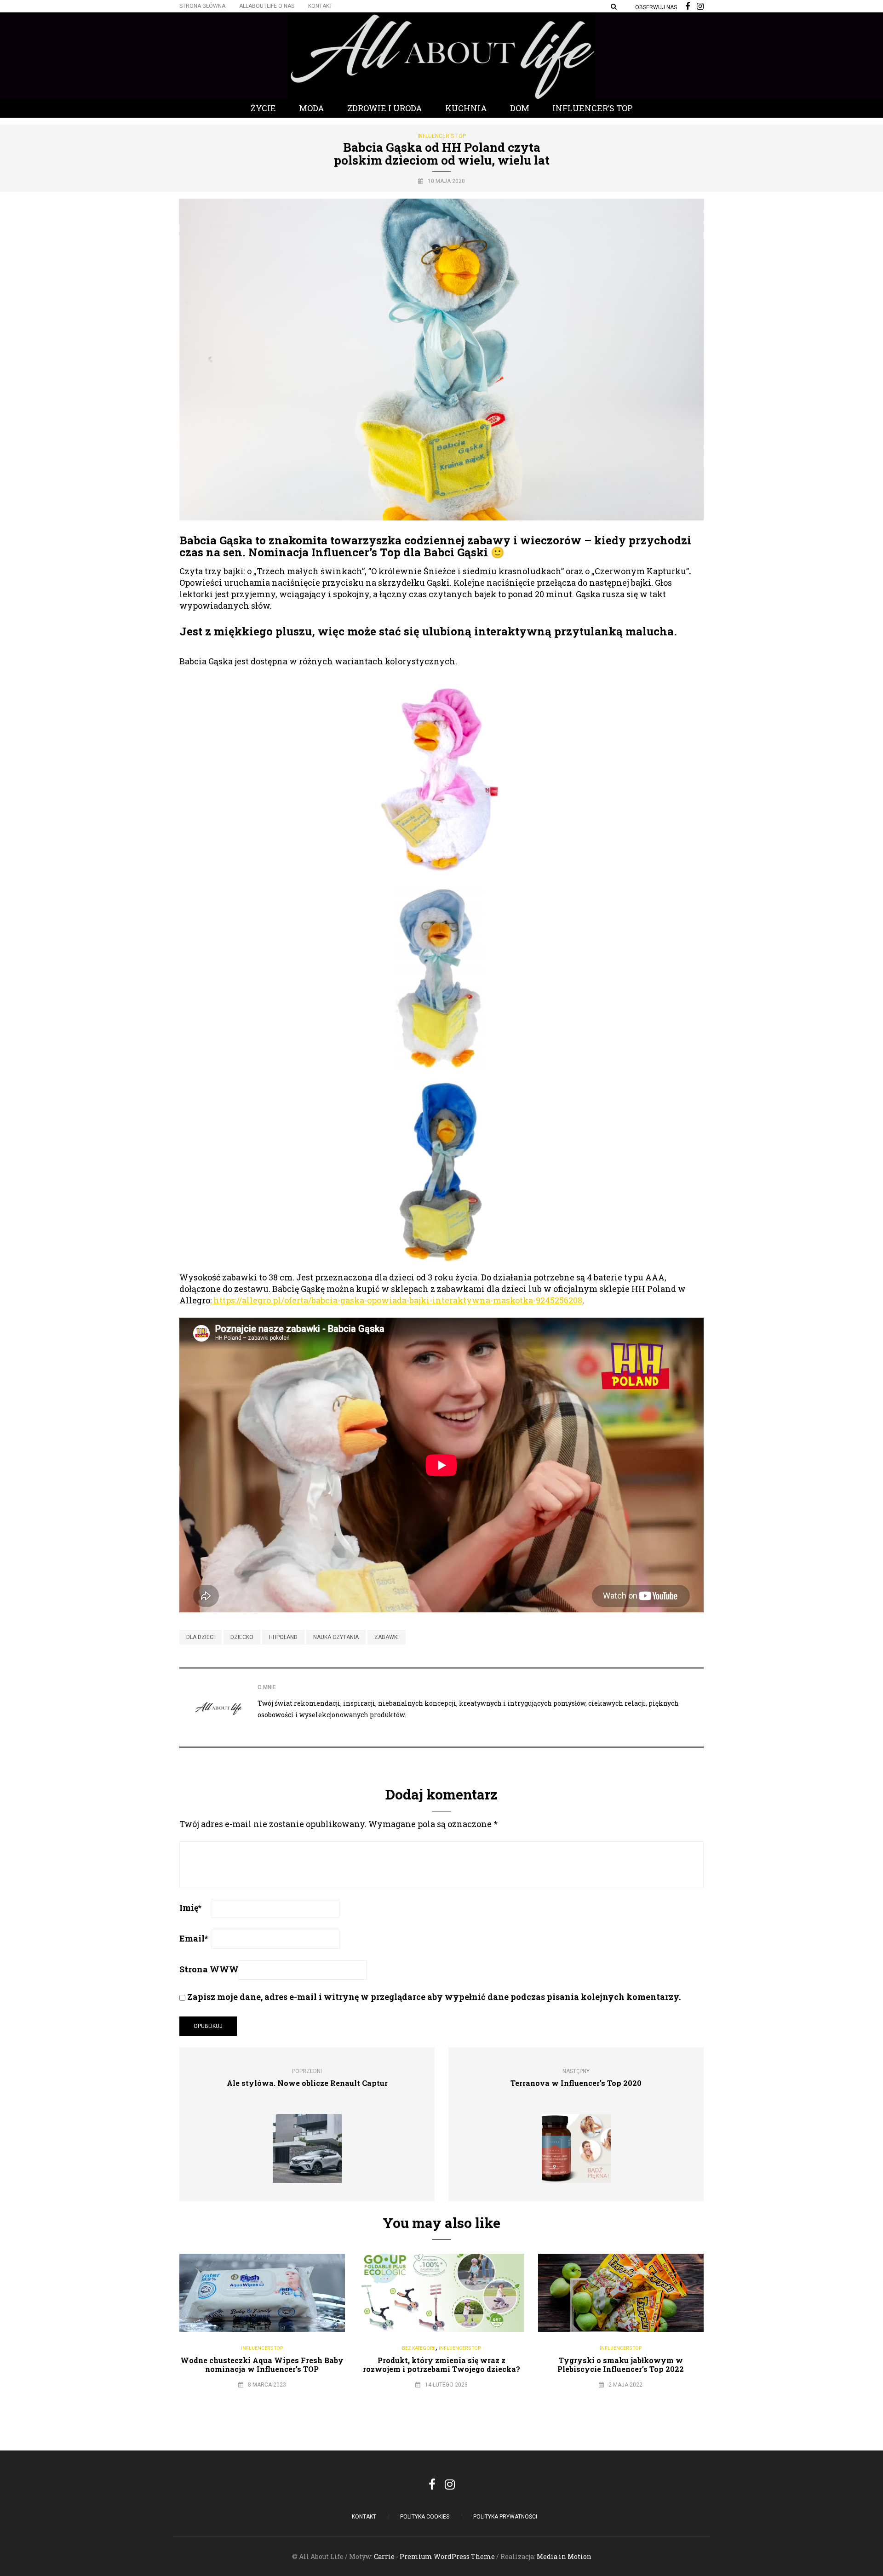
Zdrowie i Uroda (385, 108)
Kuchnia (466, 108)
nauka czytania (336, 1637)
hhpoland (283, 1637)
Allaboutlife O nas (267, 6)
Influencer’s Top (593, 108)
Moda (312, 108)
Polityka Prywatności (505, 2517)
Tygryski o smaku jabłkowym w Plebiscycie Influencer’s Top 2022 (621, 2365)
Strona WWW (209, 1969)
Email (194, 1938)
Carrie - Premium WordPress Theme (434, 2556)
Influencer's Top (442, 136)
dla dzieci (201, 1637)
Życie (263, 108)
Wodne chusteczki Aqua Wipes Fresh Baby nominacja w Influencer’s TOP (262, 2365)
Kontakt (320, 6)
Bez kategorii (419, 2348)
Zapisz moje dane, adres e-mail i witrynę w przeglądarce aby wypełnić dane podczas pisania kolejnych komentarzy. (434, 1997)
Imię (190, 1908)
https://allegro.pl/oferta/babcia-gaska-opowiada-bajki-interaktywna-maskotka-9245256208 (397, 1300)
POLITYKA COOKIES (425, 2517)
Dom (520, 108)
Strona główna (202, 6)
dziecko (242, 1637)
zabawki (387, 1637)
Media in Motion (564, 2556)
